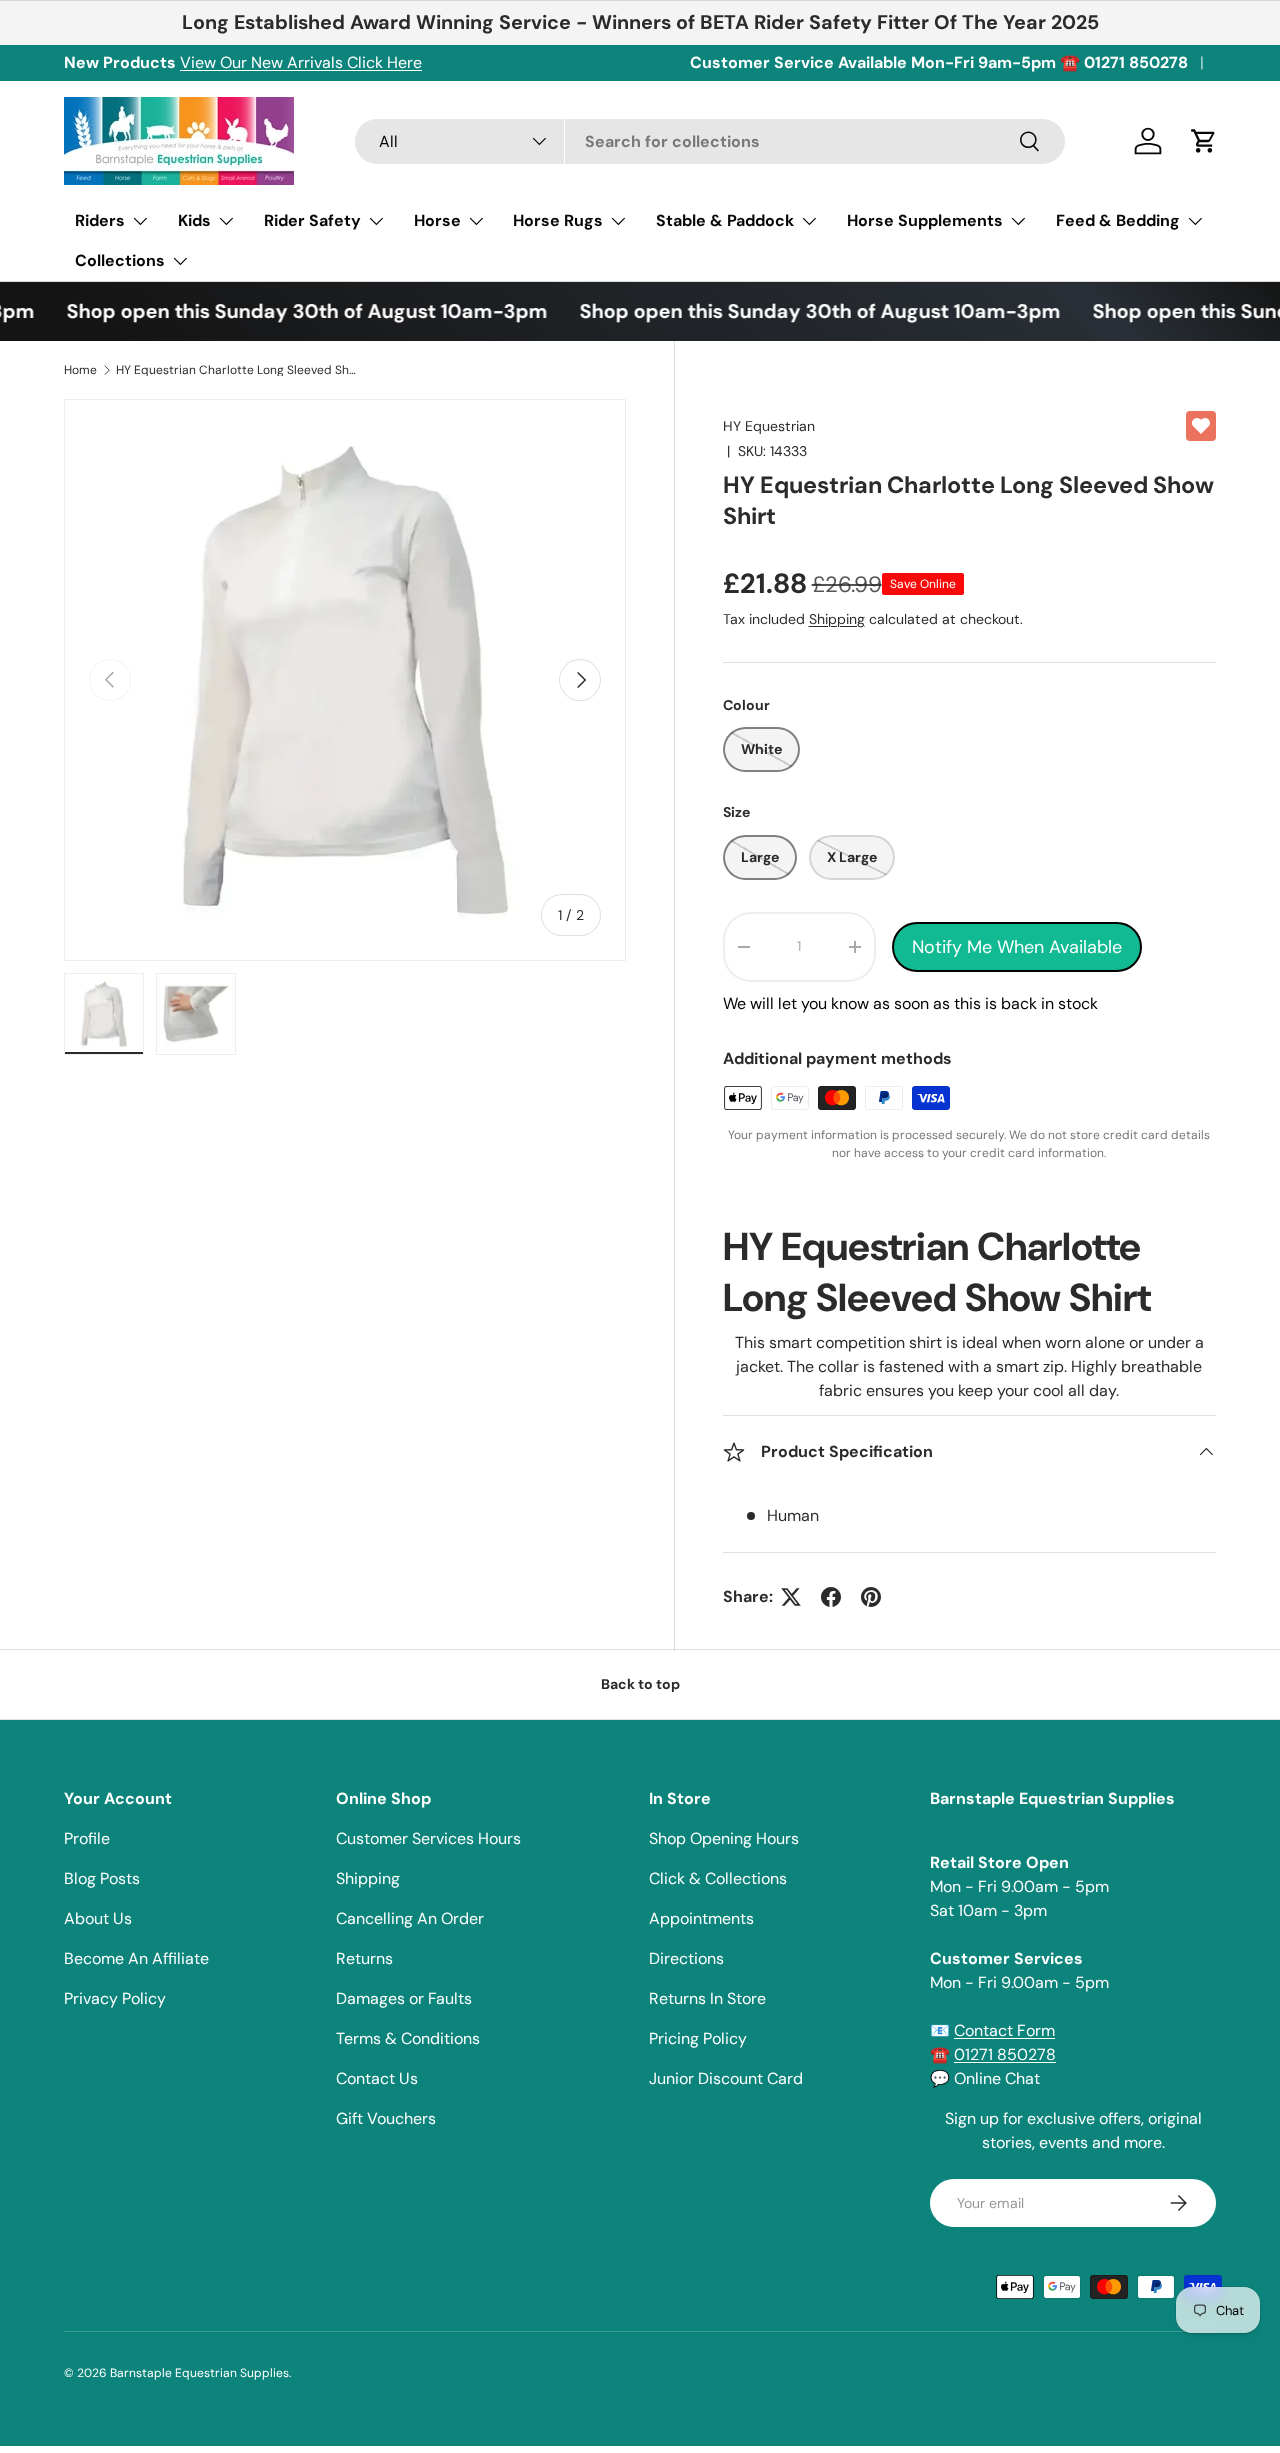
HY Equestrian (769, 426)
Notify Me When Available (1017, 947)
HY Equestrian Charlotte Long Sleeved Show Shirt (236, 370)
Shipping (837, 619)
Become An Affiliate (136, 1958)
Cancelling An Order (410, 1918)
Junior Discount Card (726, 2078)
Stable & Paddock (725, 220)
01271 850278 (1005, 2054)
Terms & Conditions (408, 2038)
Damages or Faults (404, 1998)
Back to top (640, 1684)
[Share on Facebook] (831, 1597)
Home (80, 370)
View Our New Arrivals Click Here (301, 62)
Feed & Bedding (1118, 220)
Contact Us (377, 2078)
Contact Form (1004, 2030)
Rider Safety (312, 220)
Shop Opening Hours (724, 1838)
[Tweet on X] (791, 1597)
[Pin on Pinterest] (871, 1597)
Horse (437, 220)
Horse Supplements (925, 220)
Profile (87, 1838)
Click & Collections (718, 1878)
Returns (364, 1958)
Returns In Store (707, 1998)
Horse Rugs (558, 220)
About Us (98, 1918)
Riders (100, 220)
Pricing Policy (698, 2038)
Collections (120, 260)
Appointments (701, 1918)
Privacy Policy (115, 1998)
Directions (686, 1958)
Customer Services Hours (428, 1838)
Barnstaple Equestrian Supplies (199, 2373)
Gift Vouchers (386, 2118)
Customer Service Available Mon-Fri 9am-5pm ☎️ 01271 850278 (939, 62)
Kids (194, 220)
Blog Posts (102, 1878)
